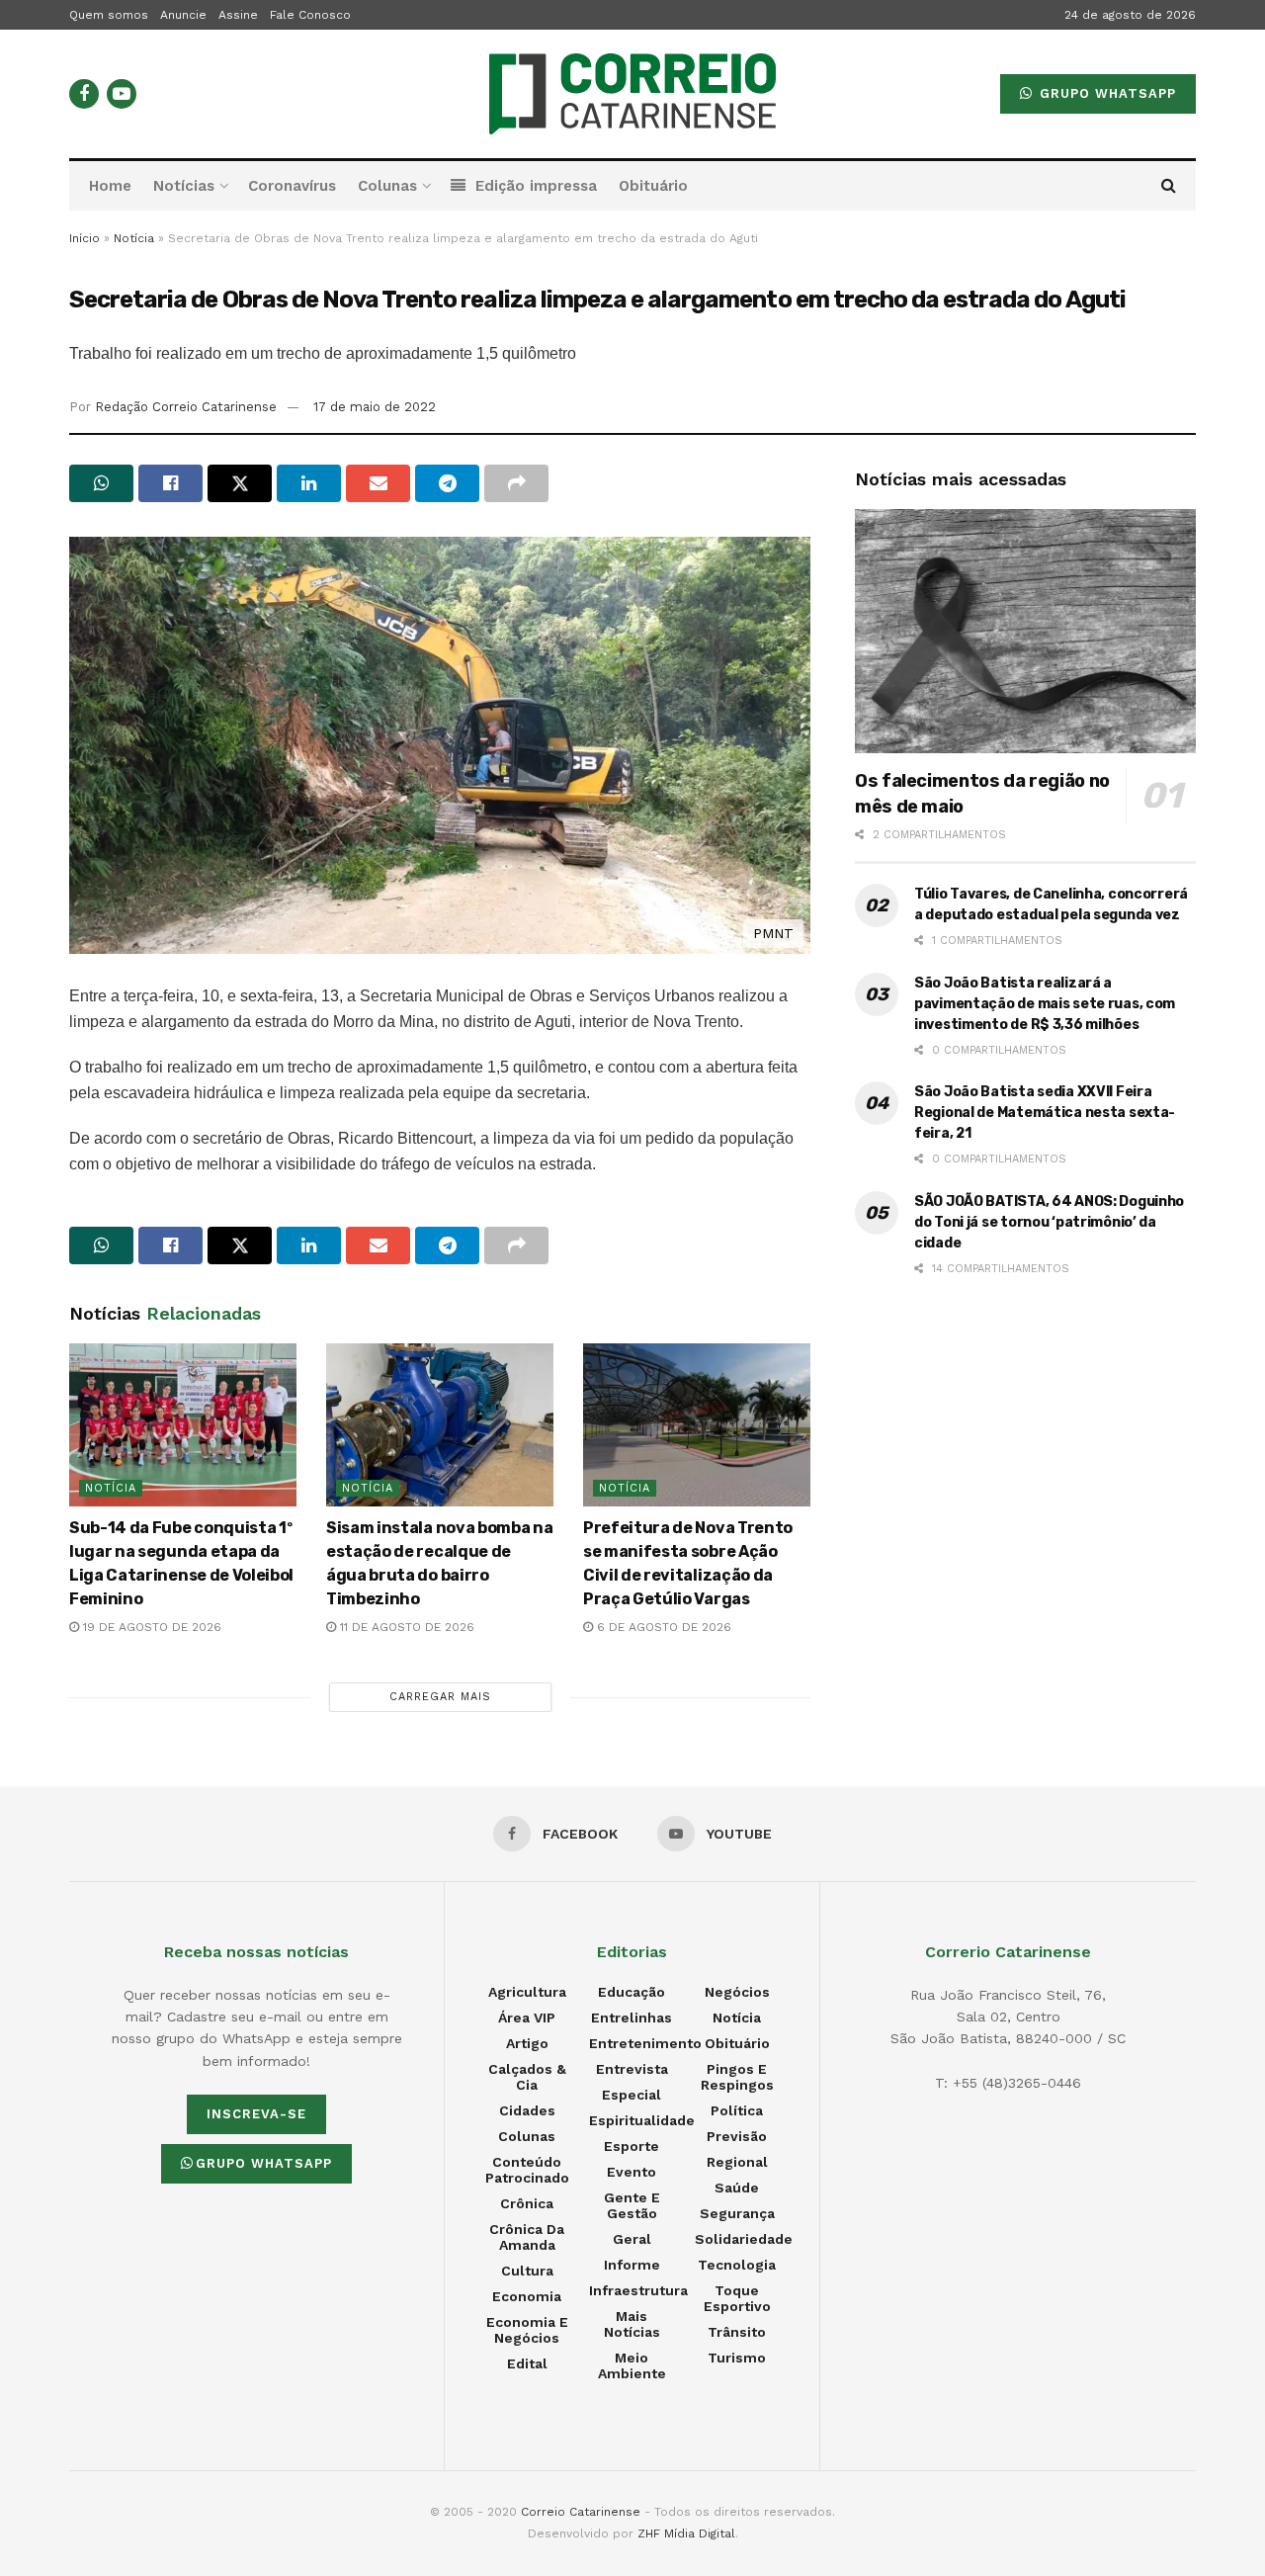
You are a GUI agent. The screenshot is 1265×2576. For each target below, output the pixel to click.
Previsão (737, 2136)
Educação (632, 1992)
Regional (737, 2162)
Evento (632, 2172)
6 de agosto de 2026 (662, 1627)
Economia (527, 2296)
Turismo (737, 2358)
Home (110, 186)
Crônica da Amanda (527, 2237)
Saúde (737, 2188)
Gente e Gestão (632, 2205)
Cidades (527, 2110)
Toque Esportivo (737, 2298)
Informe (632, 2265)
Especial (632, 2095)
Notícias (184, 186)
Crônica (527, 2203)
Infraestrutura (638, 2290)
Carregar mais (440, 1697)
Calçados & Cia (527, 2077)
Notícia (134, 238)
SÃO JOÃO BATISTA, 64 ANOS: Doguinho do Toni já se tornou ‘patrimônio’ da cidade (1049, 1222)
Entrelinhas (632, 2018)
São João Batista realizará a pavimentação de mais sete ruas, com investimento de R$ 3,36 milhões (1045, 1004)
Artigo (527, 2043)
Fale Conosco (310, 15)
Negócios (737, 1992)
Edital (527, 2363)
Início (84, 238)
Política (737, 2110)
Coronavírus (292, 186)
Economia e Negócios (527, 2330)
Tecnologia (737, 2265)
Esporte (632, 2146)
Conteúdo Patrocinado (527, 2170)
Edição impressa (536, 186)
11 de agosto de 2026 (405, 1627)
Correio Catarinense (581, 2512)
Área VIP (527, 2018)
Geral (632, 2239)
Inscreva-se (256, 2114)
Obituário (653, 186)
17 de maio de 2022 (375, 407)
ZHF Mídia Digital (686, 2533)
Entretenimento (645, 2043)
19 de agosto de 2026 (150, 1627)
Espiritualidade (642, 2120)
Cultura (527, 2271)
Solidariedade (744, 2239)
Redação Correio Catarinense (186, 407)
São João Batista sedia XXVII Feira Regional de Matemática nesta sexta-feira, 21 (1045, 1113)
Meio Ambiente (632, 2365)
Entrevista (632, 2069)
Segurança (737, 2213)
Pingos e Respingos (737, 2077)
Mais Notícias (632, 2324)
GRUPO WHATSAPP (1105, 93)
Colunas (387, 186)
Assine (238, 15)
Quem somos (109, 15)
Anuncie (183, 15)
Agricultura (527, 1992)
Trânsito (737, 2332)
